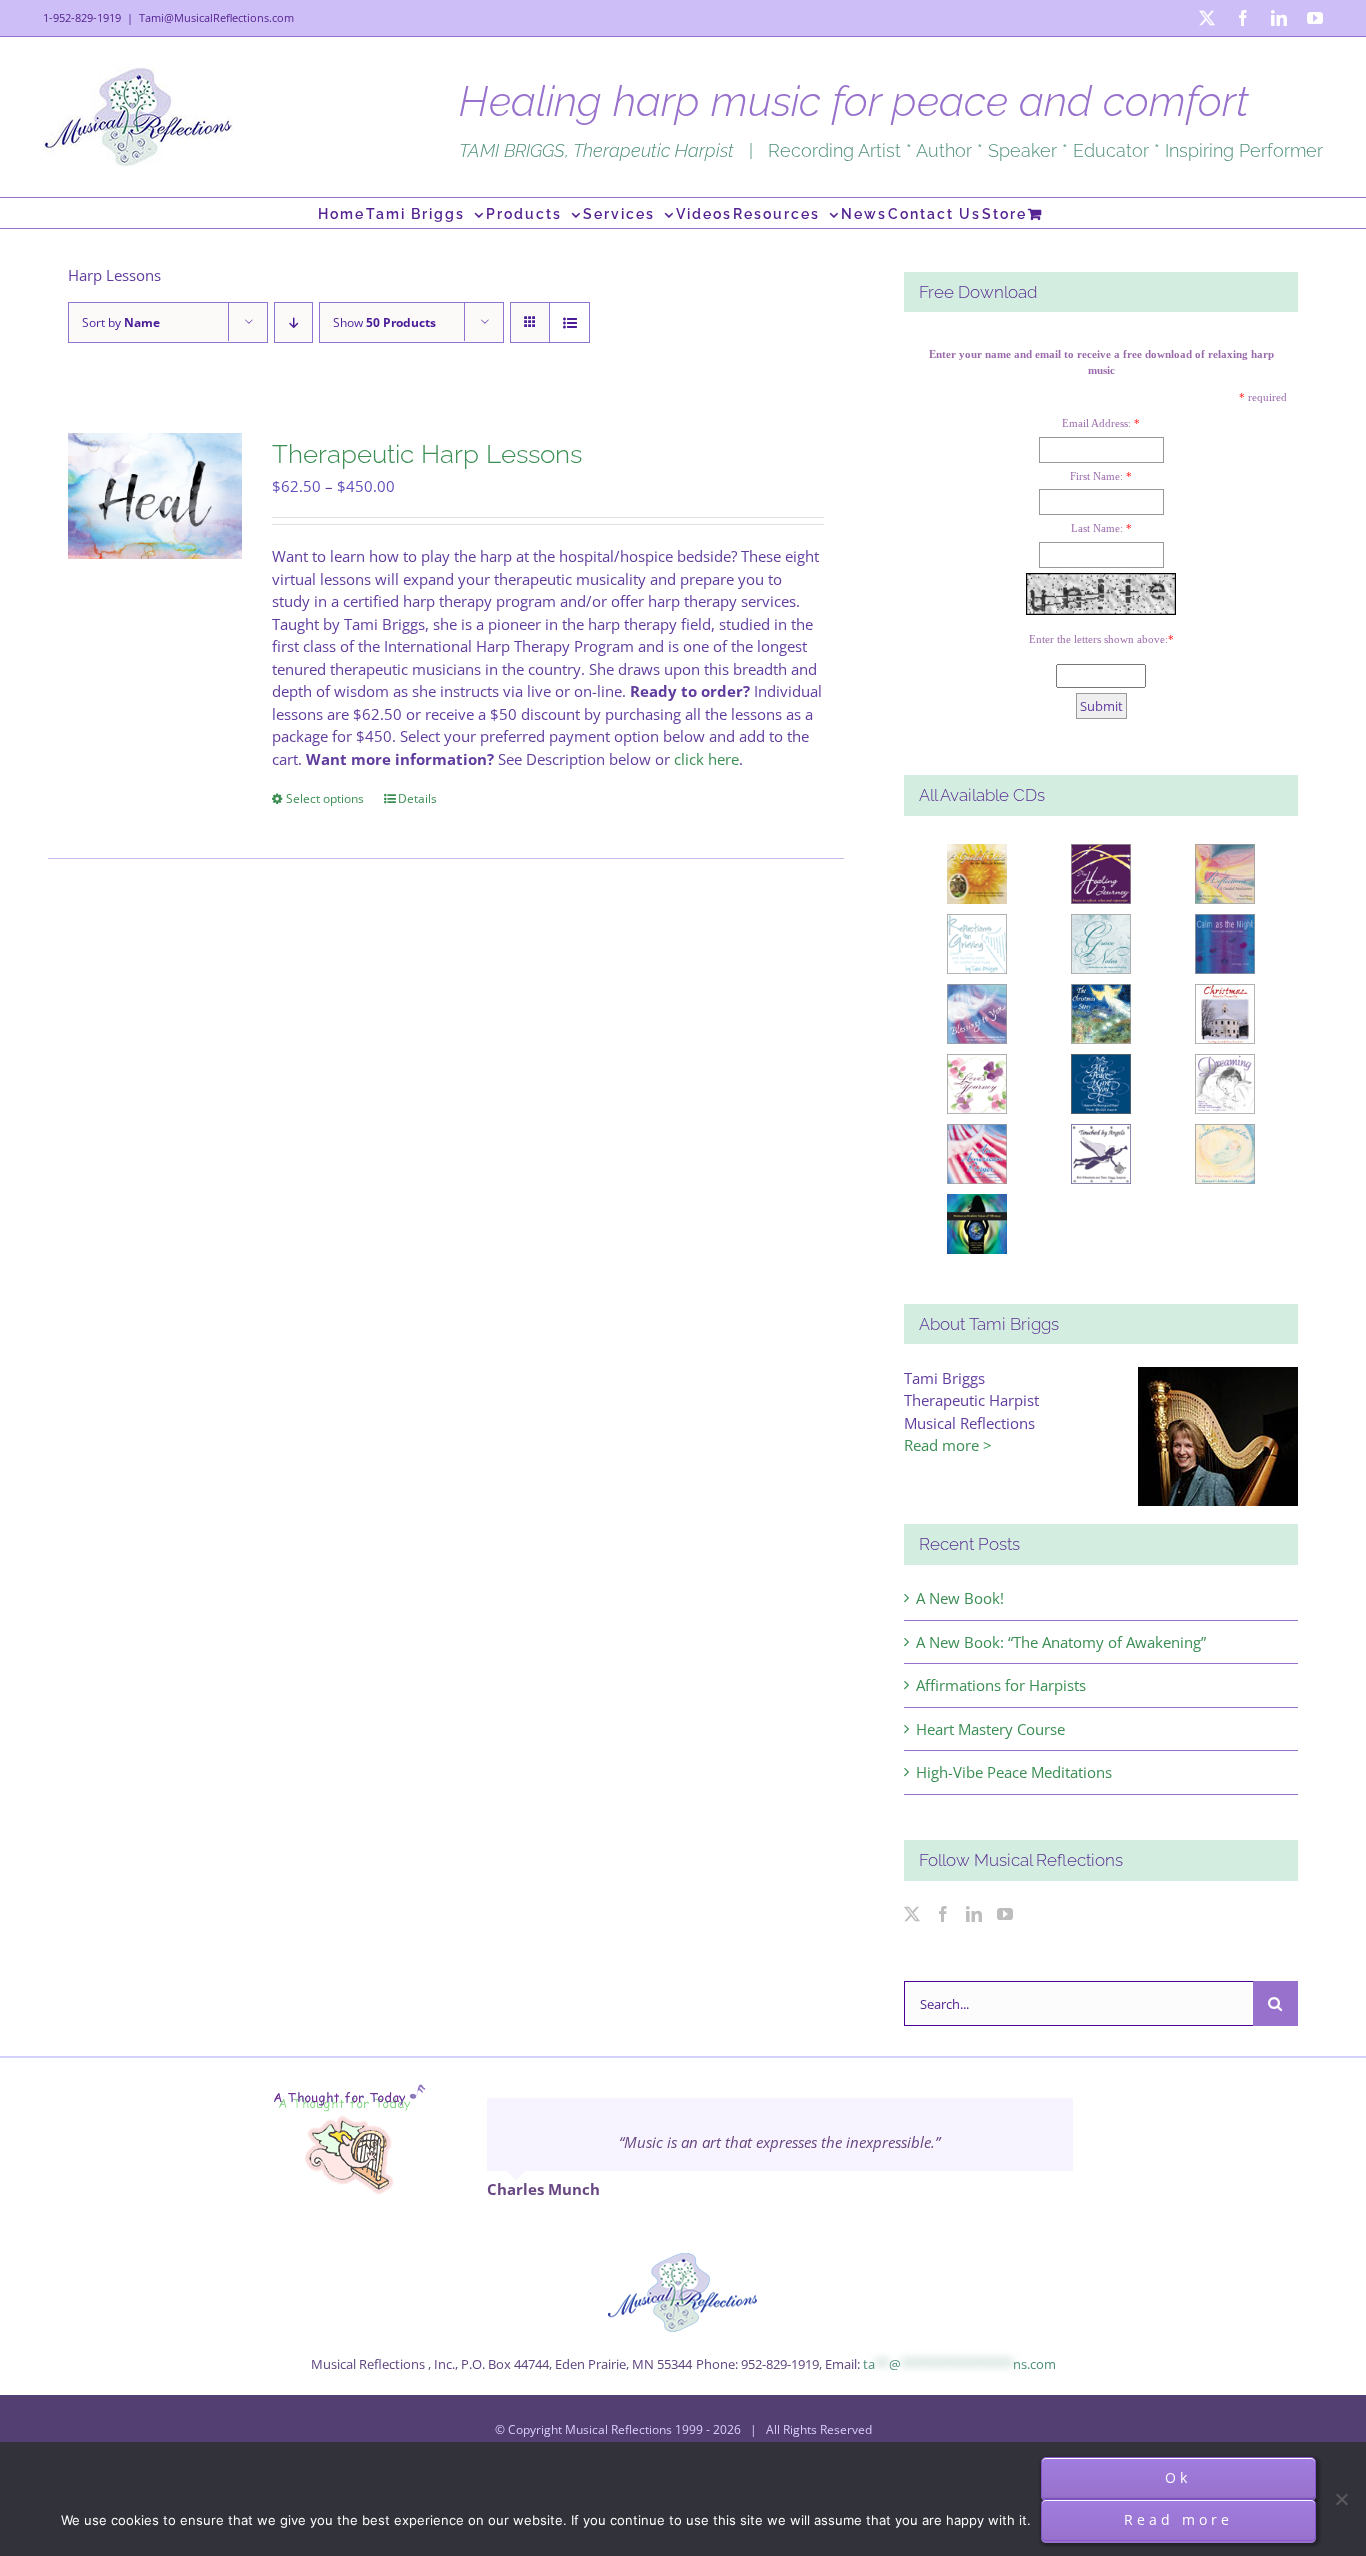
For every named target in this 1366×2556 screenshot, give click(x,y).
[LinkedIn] (974, 1914)
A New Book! (960, 1598)
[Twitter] (912, 1914)
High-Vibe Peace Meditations (1014, 1772)
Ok (1178, 2477)
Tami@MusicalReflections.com (216, 17)
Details (417, 798)
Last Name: (1097, 528)
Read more (1178, 2519)
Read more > (948, 1445)
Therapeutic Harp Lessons (427, 454)
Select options (325, 798)
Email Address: (1096, 423)
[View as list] (569, 322)
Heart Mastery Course (990, 1729)
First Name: (1096, 476)
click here (706, 759)
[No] (1341, 2499)
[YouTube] (1005, 1914)
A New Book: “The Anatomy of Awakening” (1061, 1642)
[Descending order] (293, 322)
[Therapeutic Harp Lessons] (155, 496)
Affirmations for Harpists (1001, 1685)
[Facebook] (943, 1914)
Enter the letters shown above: (1098, 639)
